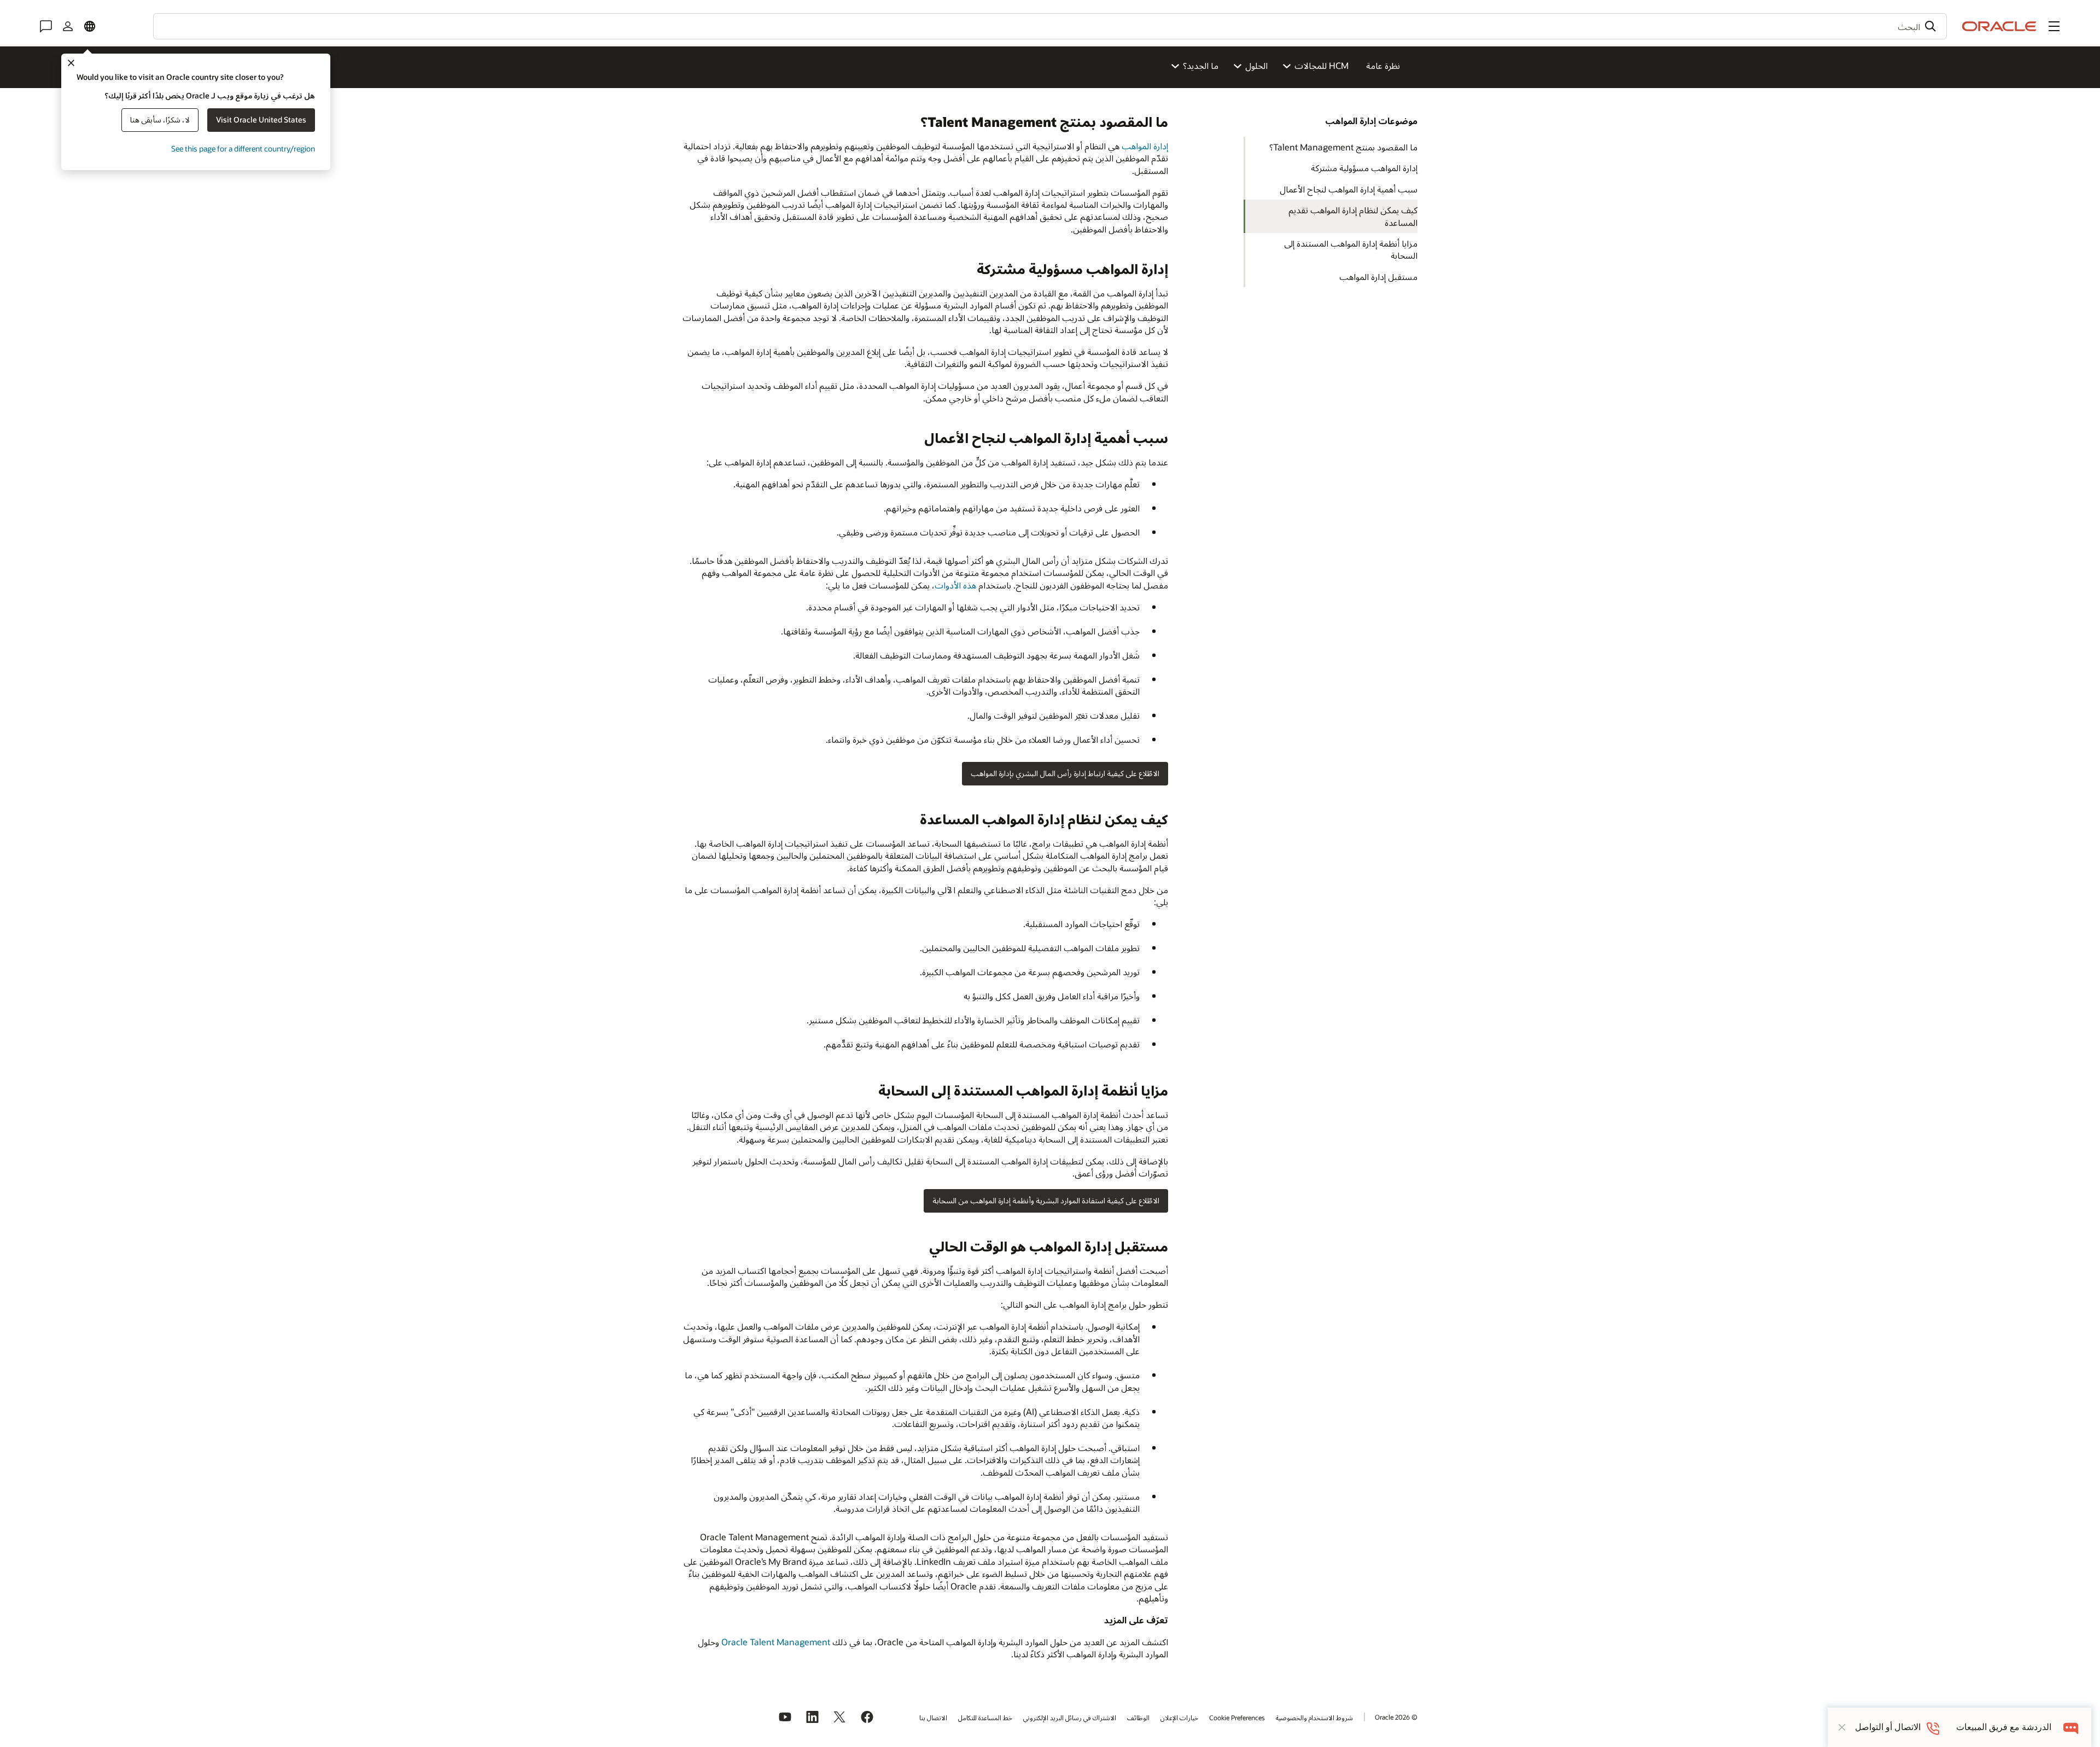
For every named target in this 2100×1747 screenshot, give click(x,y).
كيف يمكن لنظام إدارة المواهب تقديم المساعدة (1353, 216)
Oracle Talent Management (776, 1642)
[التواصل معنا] (46, 26)
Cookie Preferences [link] (1237, 1717)
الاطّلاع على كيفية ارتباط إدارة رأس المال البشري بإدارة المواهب (1065, 773)
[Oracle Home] (1999, 26)
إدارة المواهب (1145, 146)
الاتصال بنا (933, 1717)
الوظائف (1138, 1717)
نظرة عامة (1383, 65)
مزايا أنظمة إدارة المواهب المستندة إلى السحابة (1351, 249)
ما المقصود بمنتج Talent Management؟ (1343, 147)
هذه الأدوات (955, 585)
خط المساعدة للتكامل (985, 1717)
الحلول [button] (1256, 65)
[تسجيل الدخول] (68, 26)
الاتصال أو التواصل (1888, 1727)
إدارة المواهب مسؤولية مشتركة (1364, 168)
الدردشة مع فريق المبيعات (2004, 1727)
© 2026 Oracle (1396, 1717)
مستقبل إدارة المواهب (1378, 276)
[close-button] (1842, 1727)
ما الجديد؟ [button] (1201, 65)
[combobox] (1050, 26)
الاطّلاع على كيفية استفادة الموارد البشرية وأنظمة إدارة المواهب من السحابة (1046, 1200)
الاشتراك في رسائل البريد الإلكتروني (1070, 1717)
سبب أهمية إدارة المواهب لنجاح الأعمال (1349, 189)
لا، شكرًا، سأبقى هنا (160, 120)
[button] (2054, 26)
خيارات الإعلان (1179, 1717)
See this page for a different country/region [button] (243, 149)
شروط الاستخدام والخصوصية (1314, 1717)
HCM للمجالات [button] (1322, 65)
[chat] (2071, 1727)
